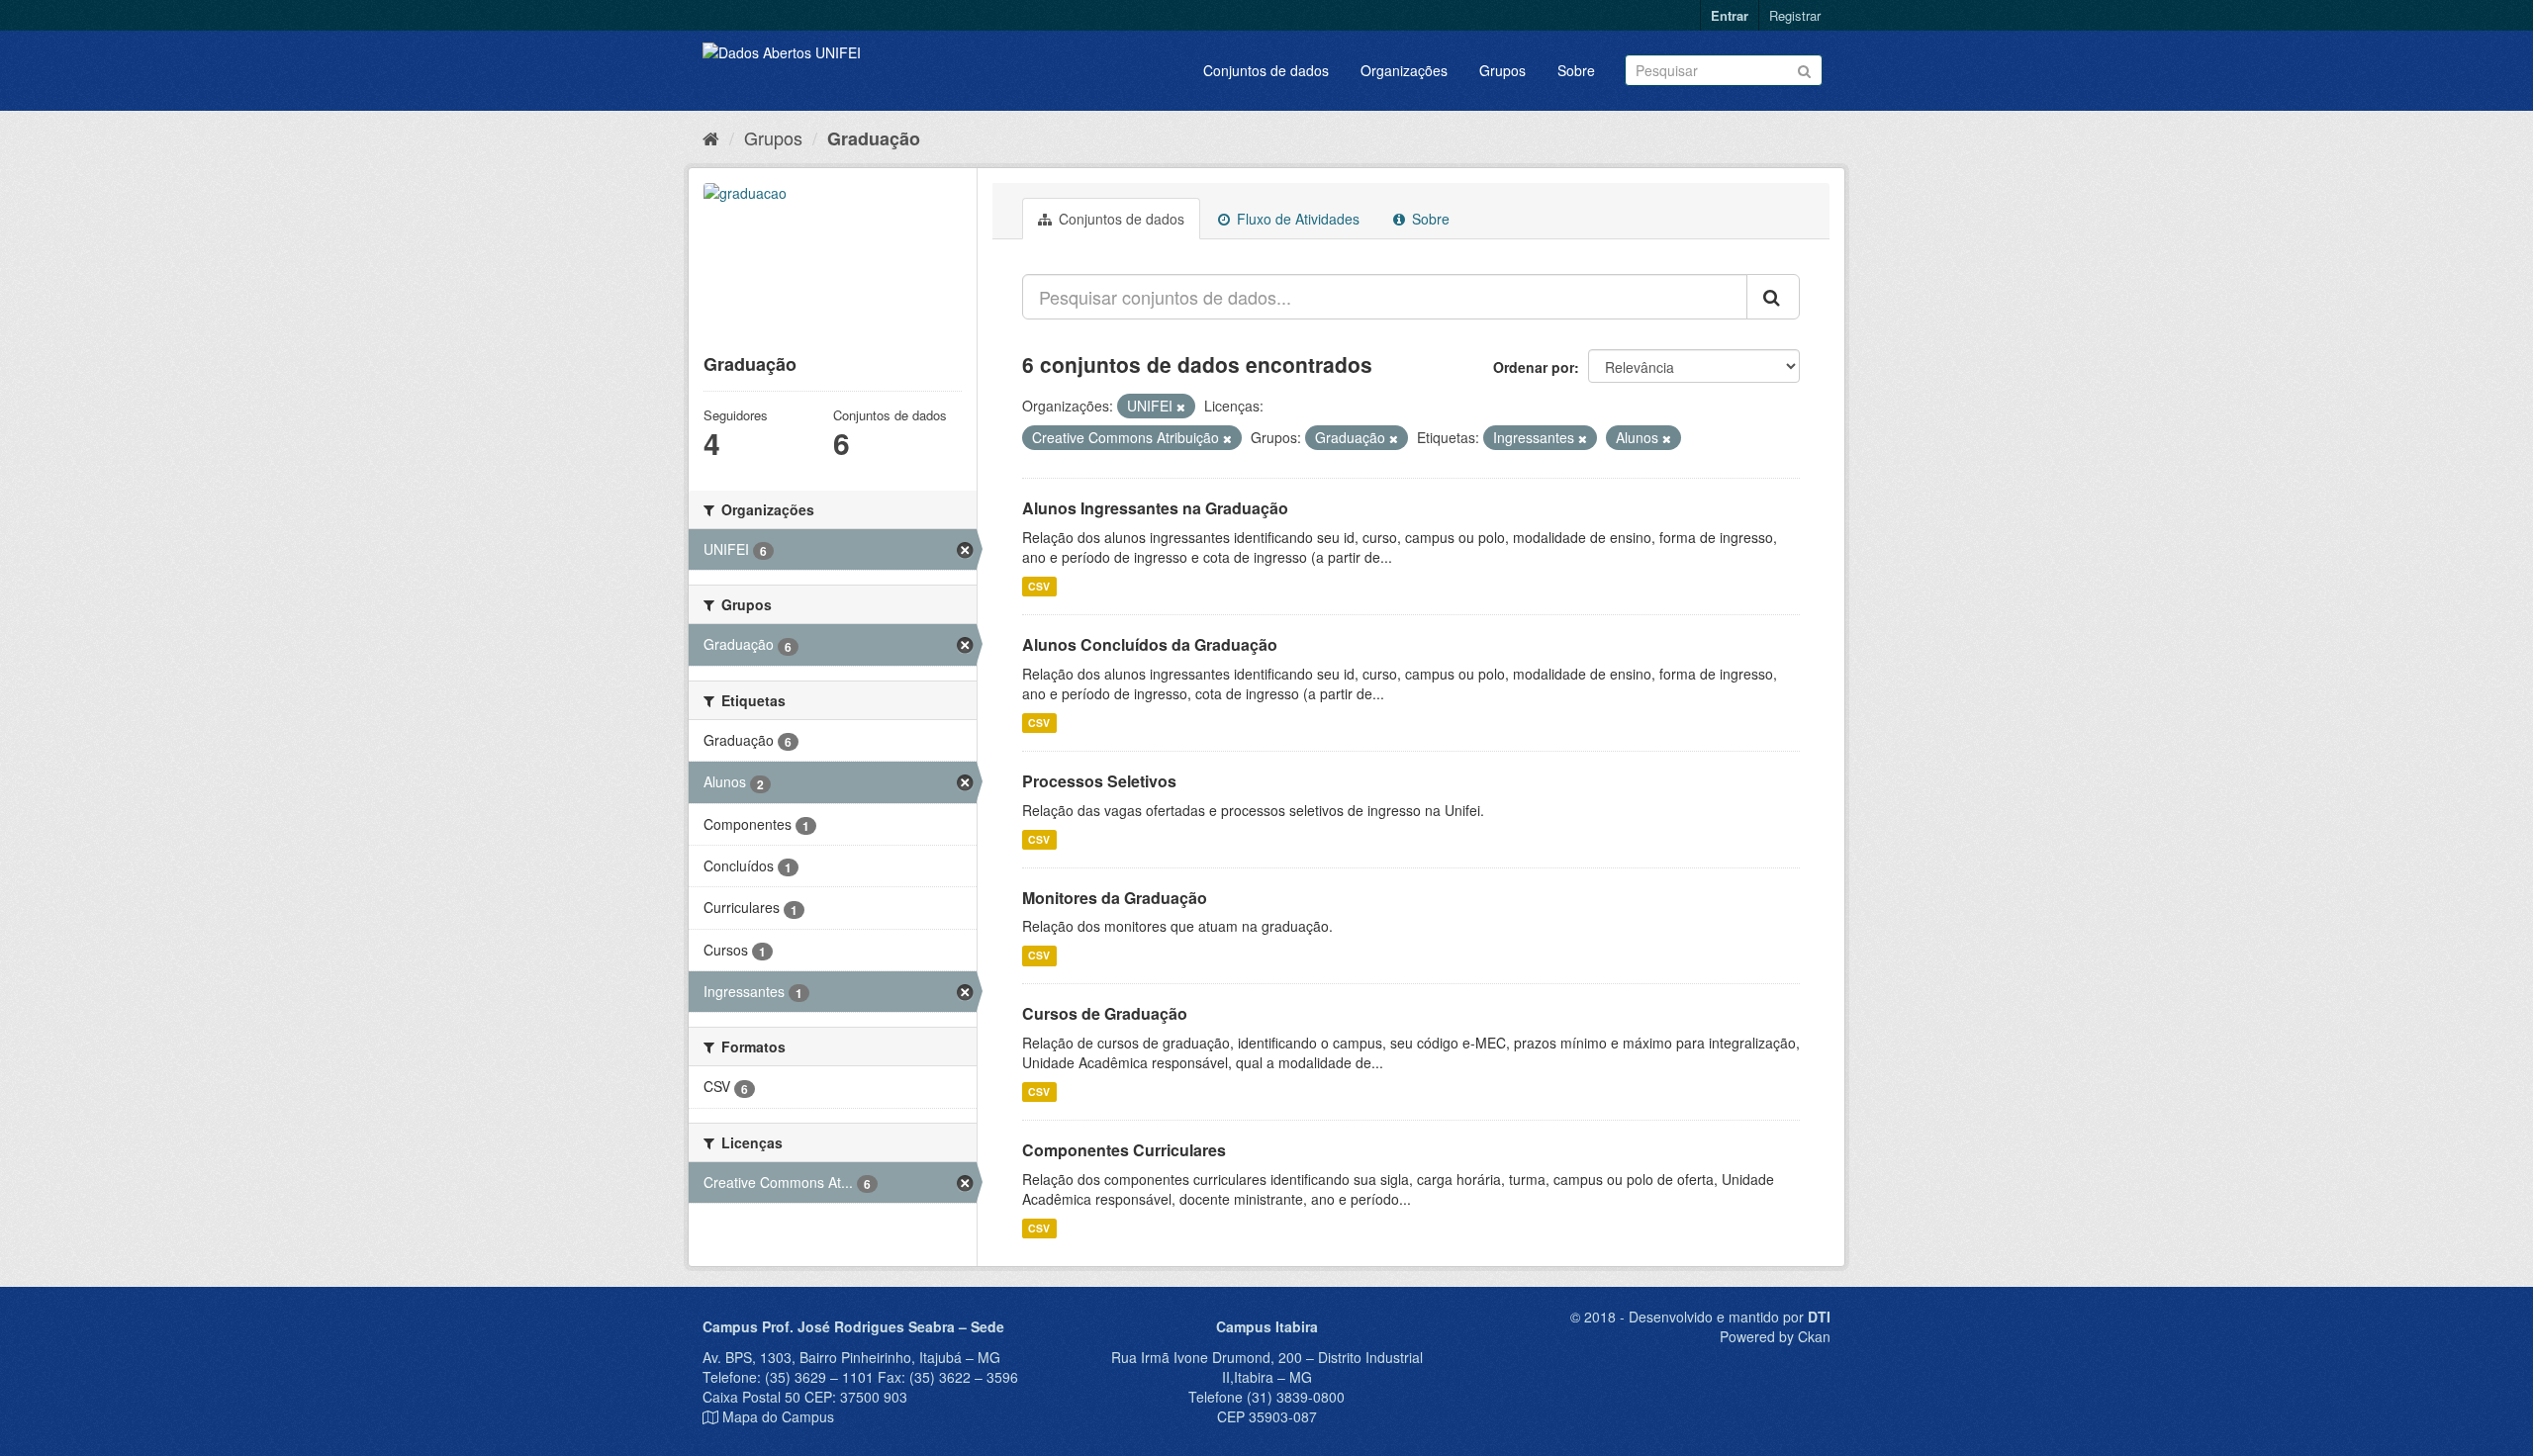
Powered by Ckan (1775, 1336)
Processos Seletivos (1099, 781)
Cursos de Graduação (1105, 1013)
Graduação (874, 138)
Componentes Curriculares (1124, 1150)
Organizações (1404, 70)
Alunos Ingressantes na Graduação (1155, 508)
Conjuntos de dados (1266, 70)
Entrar (1730, 15)
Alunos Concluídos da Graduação (1150, 644)
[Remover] (1181, 407)
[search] (1773, 297)
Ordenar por (1534, 367)
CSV (1039, 586)
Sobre (1576, 70)
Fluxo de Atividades (1296, 219)
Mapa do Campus (778, 1416)
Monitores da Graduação (1115, 898)
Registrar (1795, 15)
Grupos (1502, 70)
